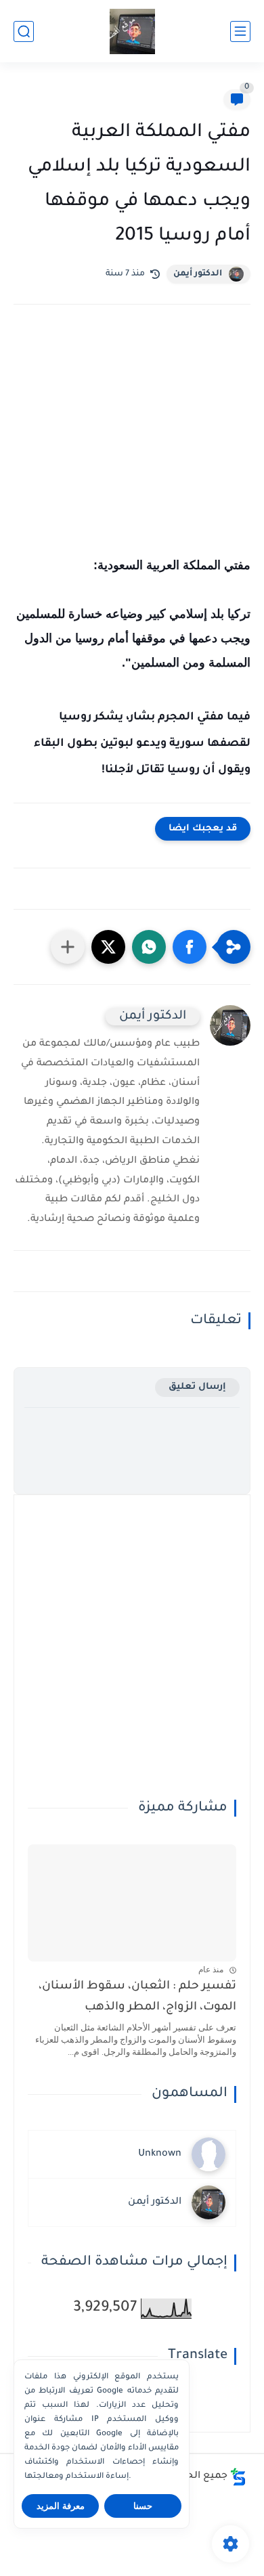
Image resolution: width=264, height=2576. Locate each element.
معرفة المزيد (61, 2506)
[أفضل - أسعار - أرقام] (132, 31)
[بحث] (24, 31)
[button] (190, 947)
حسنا (143, 2506)
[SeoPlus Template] (238, 2477)
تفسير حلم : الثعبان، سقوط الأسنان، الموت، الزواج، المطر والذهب (137, 1997)
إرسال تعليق (197, 1387)
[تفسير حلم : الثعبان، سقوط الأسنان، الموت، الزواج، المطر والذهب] (132, 1903)
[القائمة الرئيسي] (240, 31)
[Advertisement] (132, 448)
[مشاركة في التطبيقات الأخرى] (68, 947)
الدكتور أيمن (198, 274)
